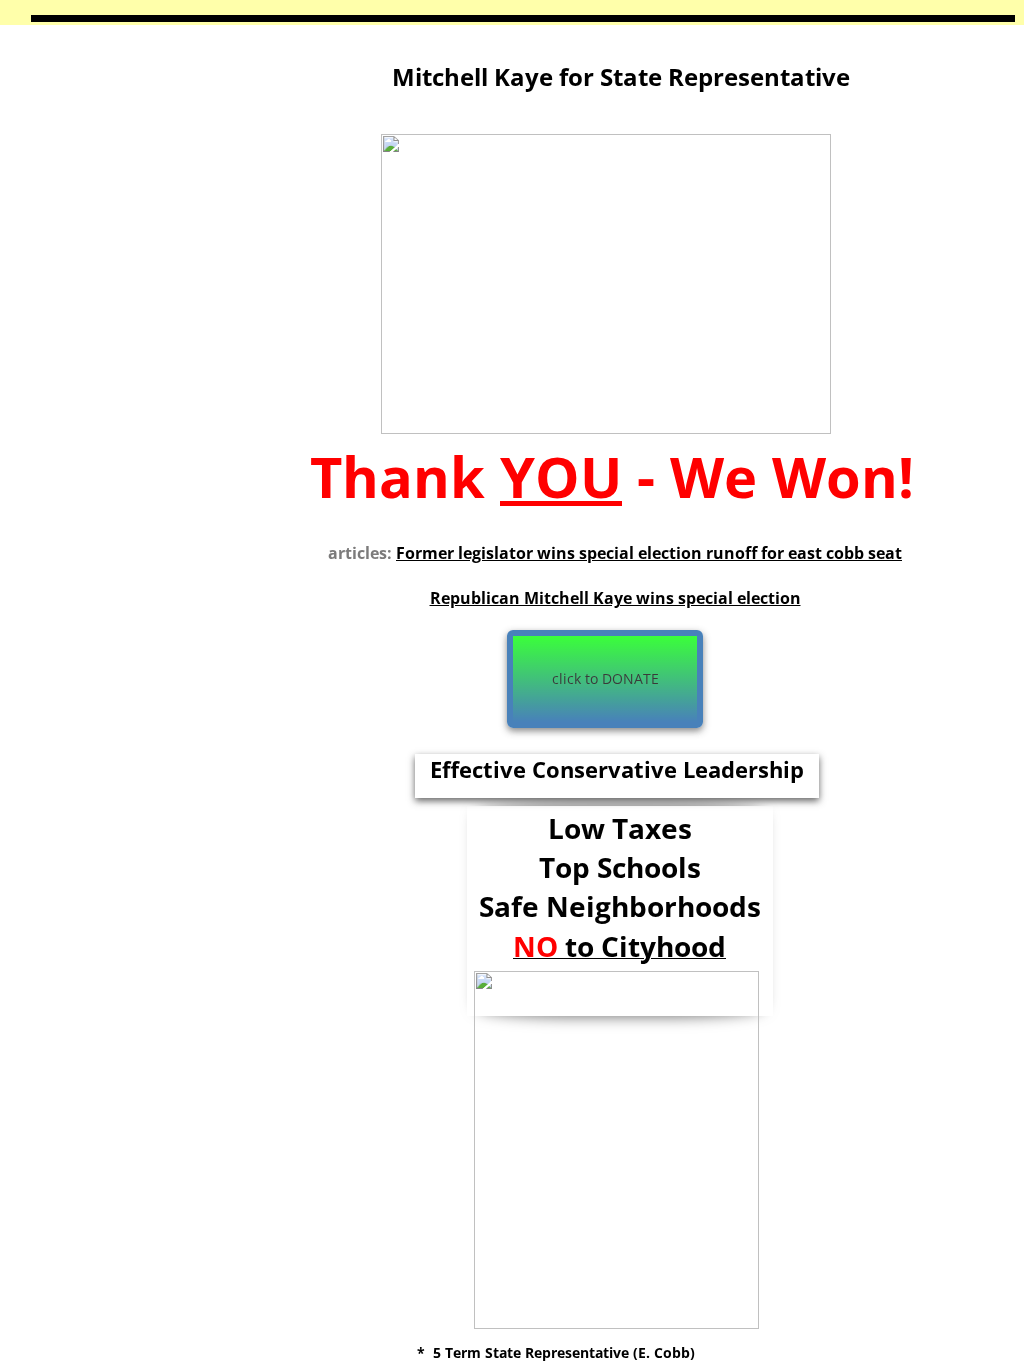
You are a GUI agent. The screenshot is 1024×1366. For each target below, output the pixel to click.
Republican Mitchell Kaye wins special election (615, 598)
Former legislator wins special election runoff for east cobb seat (649, 553)
